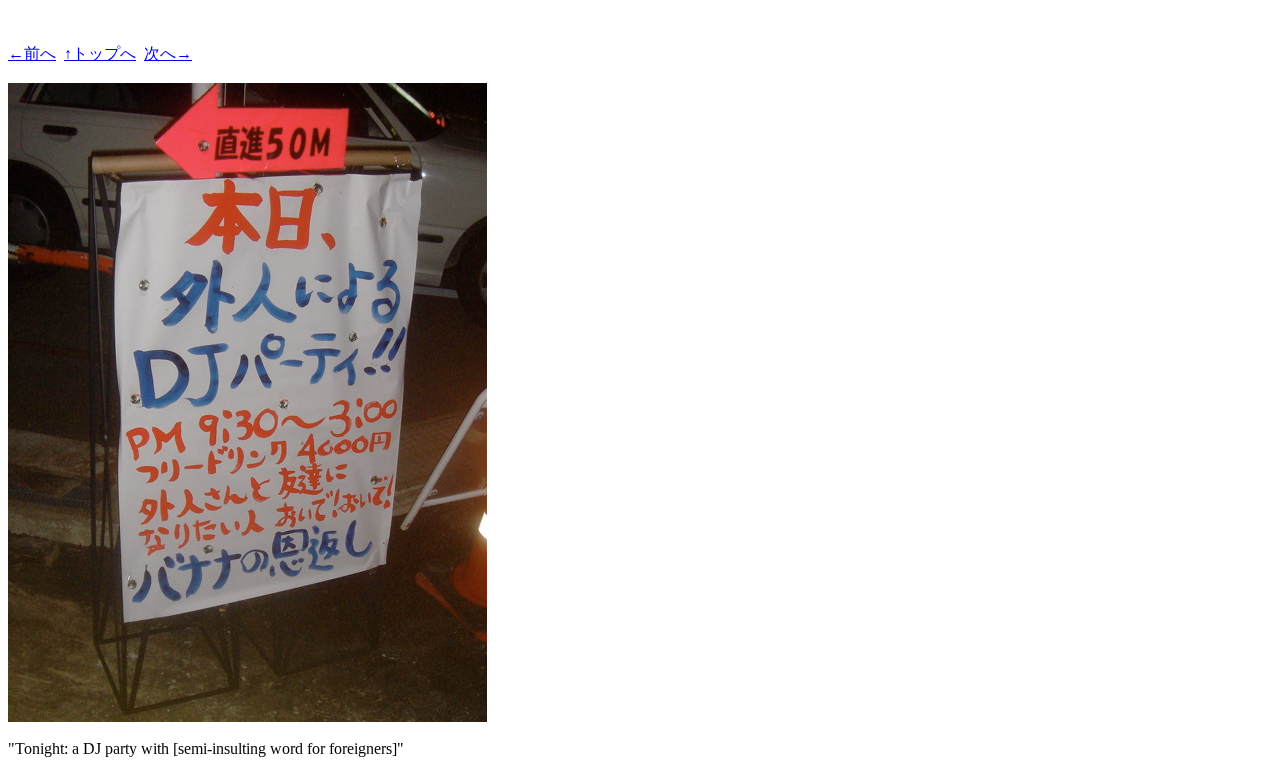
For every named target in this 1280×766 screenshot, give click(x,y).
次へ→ (168, 53)
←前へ (32, 53)
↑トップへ (100, 53)
